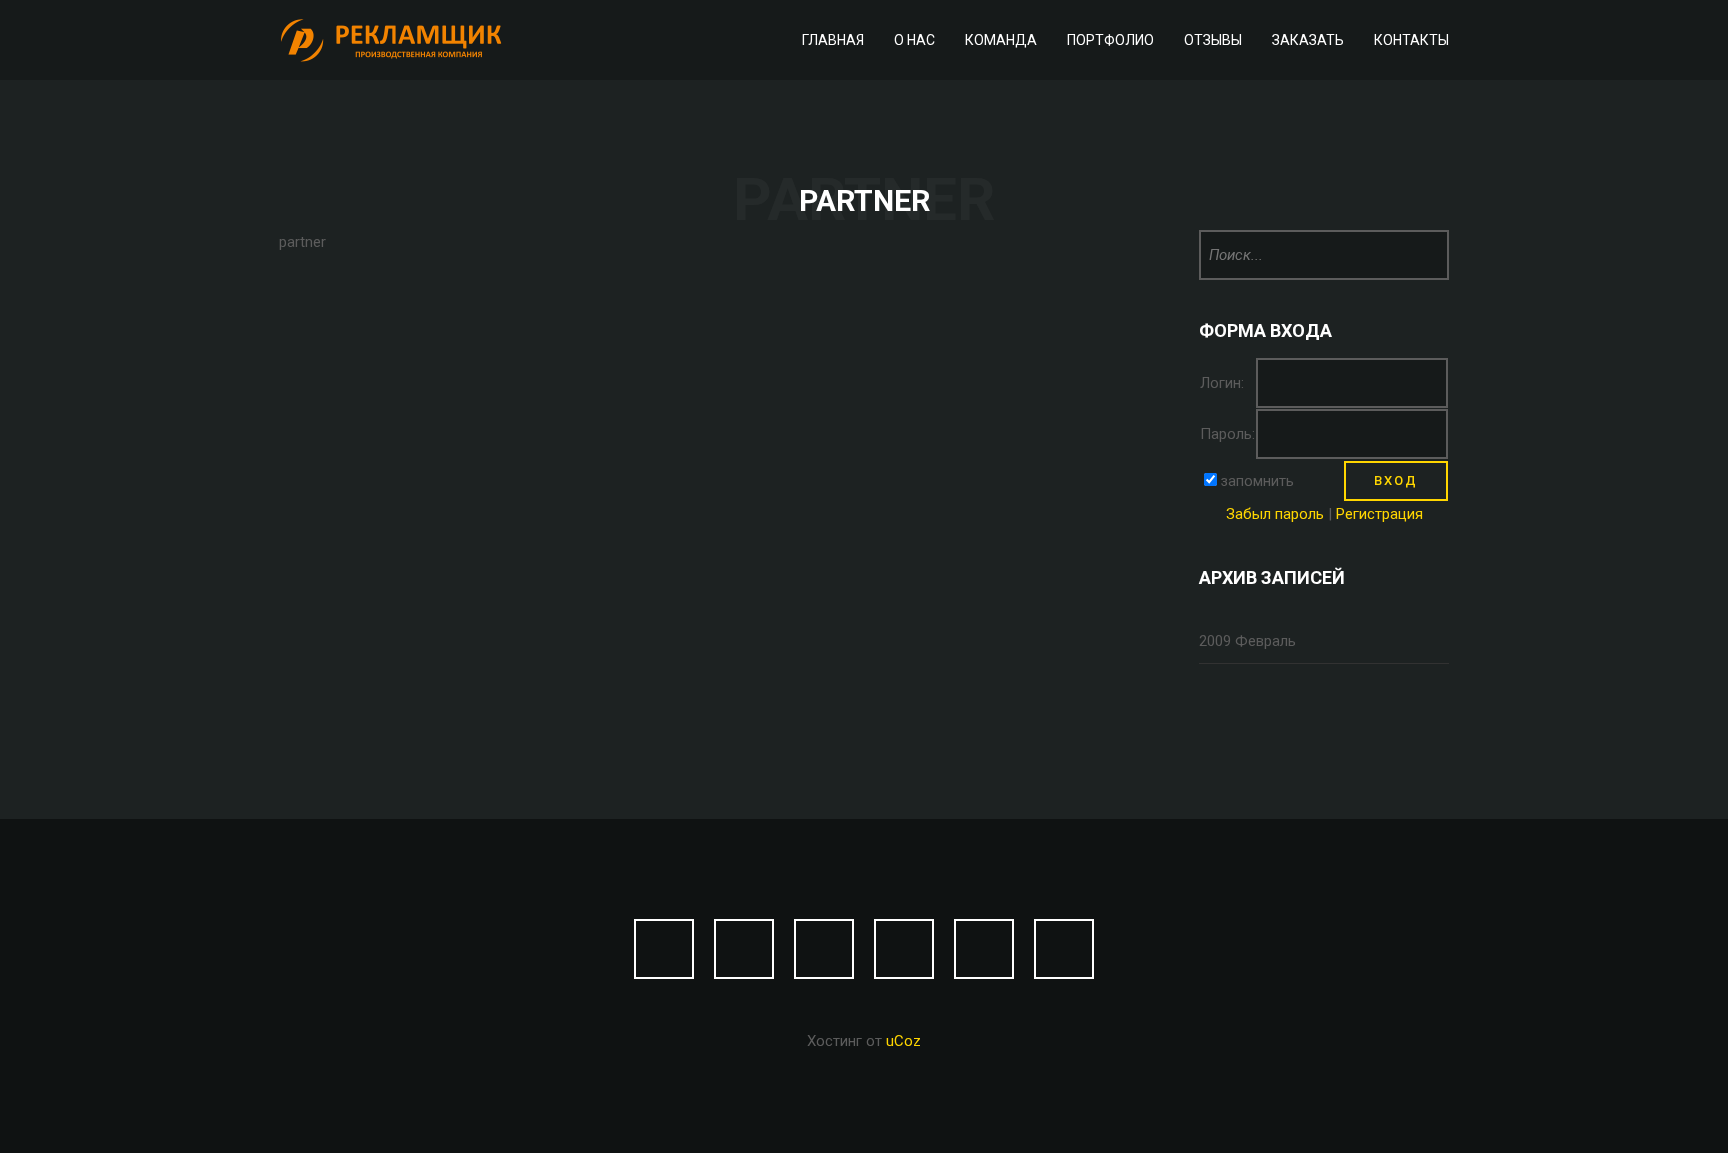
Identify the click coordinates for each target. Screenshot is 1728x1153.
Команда (1001, 40)
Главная (833, 40)
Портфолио (1110, 40)
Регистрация (1379, 514)
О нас (914, 40)
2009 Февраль (1247, 641)
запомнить (1257, 481)
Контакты (1411, 40)
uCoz (903, 1041)
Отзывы (1213, 40)
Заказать (1308, 40)
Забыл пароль (1275, 514)
